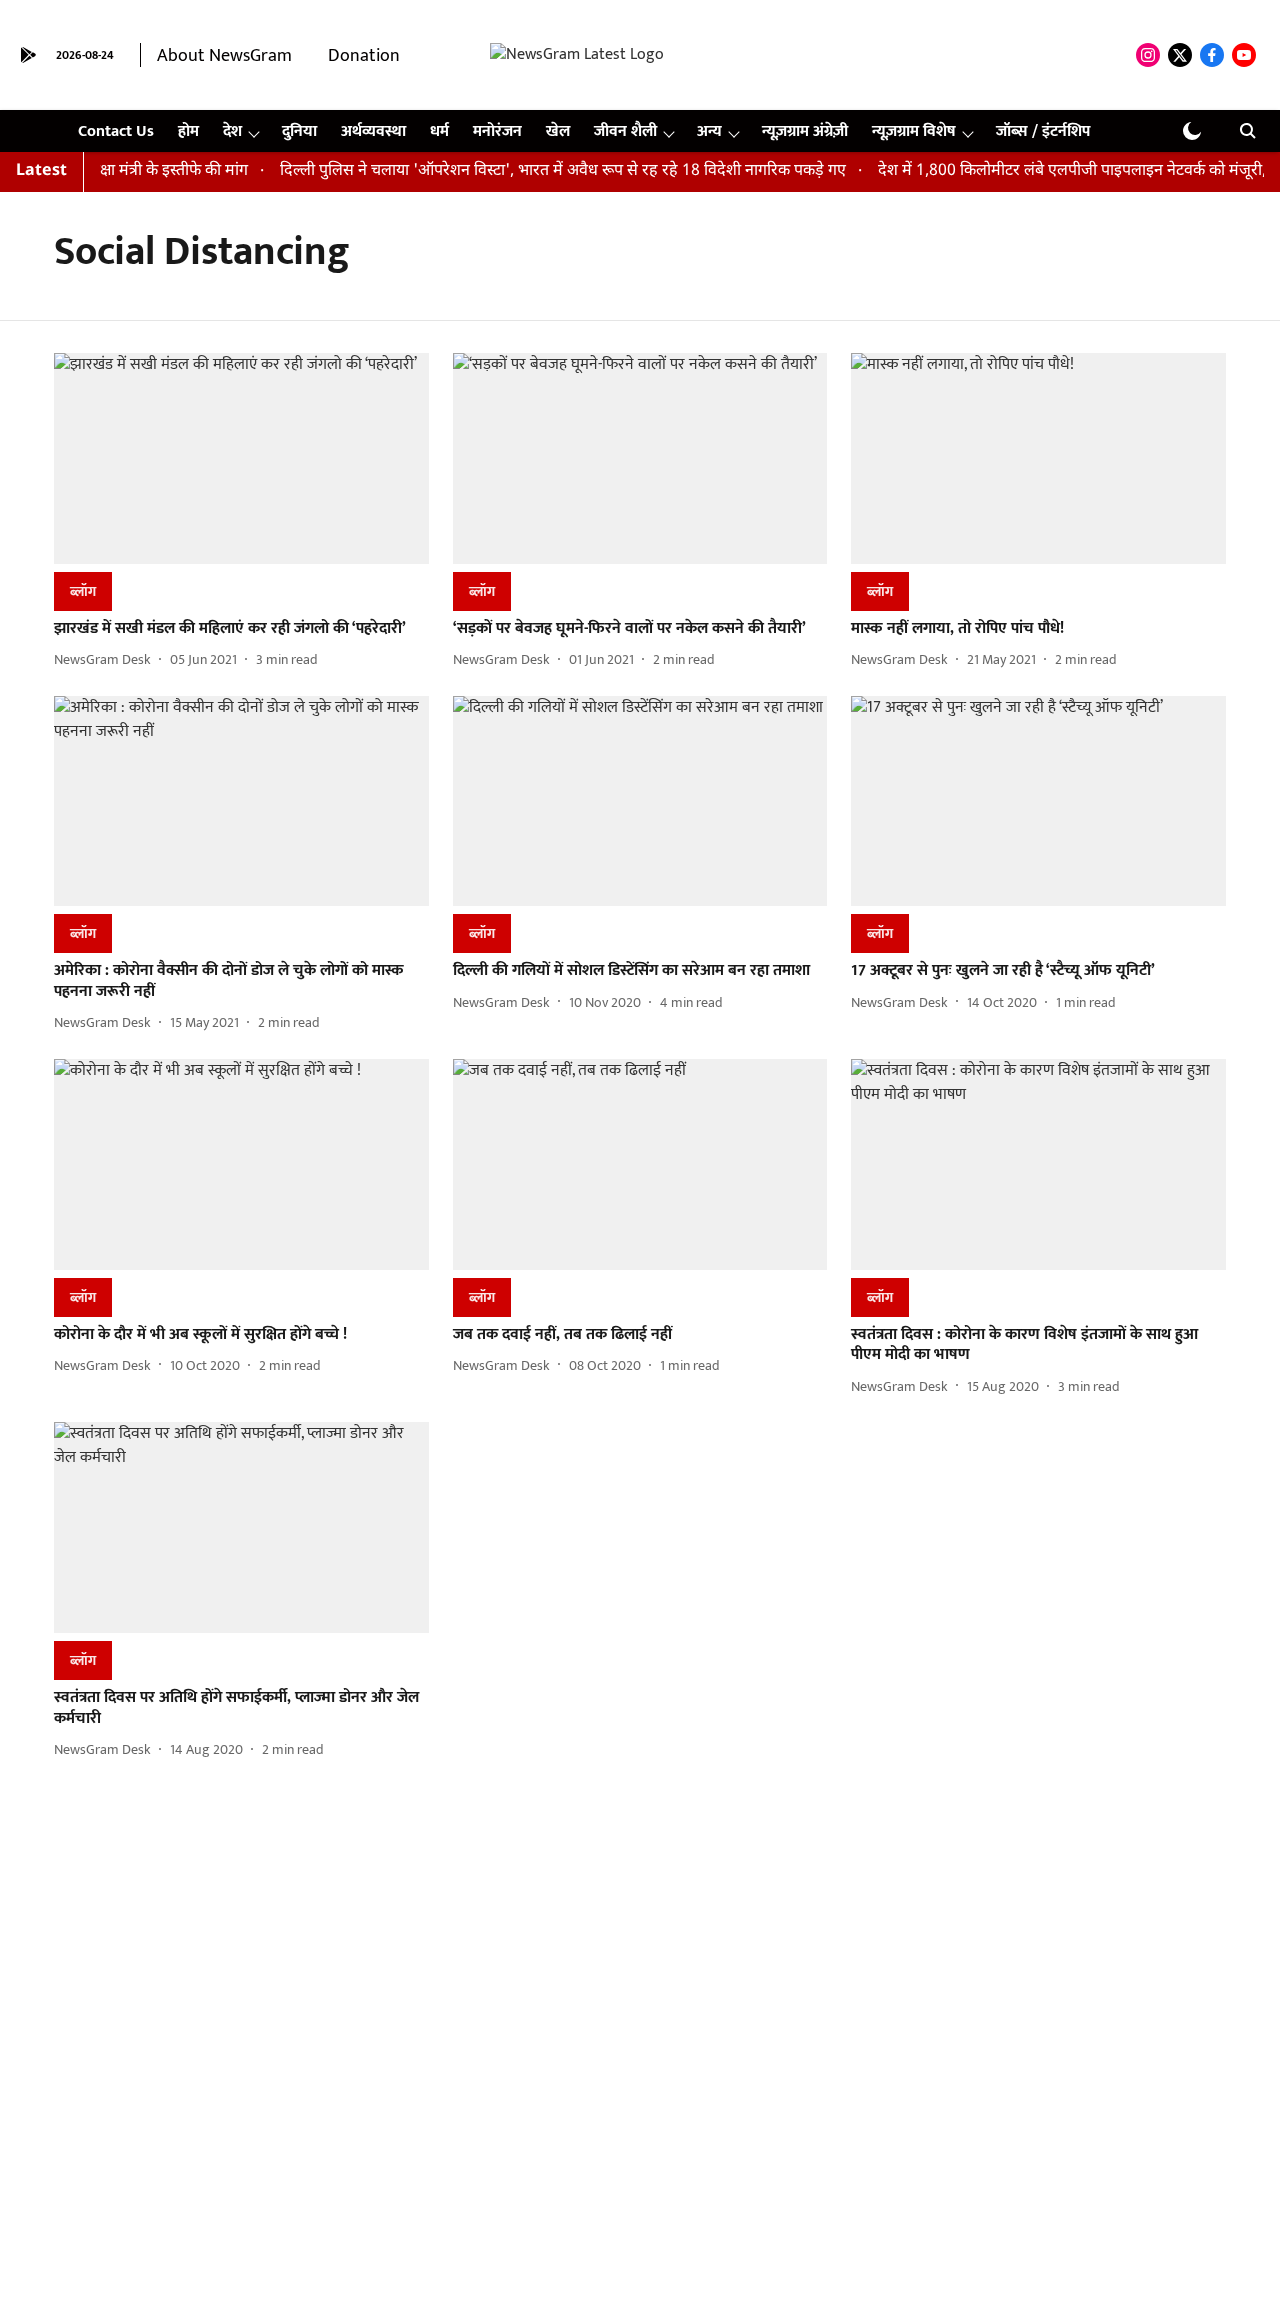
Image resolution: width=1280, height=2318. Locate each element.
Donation (364, 56)
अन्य (709, 131)
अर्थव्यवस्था (373, 131)
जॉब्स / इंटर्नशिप (1043, 131)
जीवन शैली (625, 131)
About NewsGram (224, 56)
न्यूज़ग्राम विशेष (914, 131)
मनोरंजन (497, 131)
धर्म (439, 131)
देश (232, 131)
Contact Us (116, 131)
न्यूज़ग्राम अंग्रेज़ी (805, 131)
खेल (558, 131)
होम (188, 131)
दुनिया (299, 131)
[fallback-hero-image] (241, 458)
